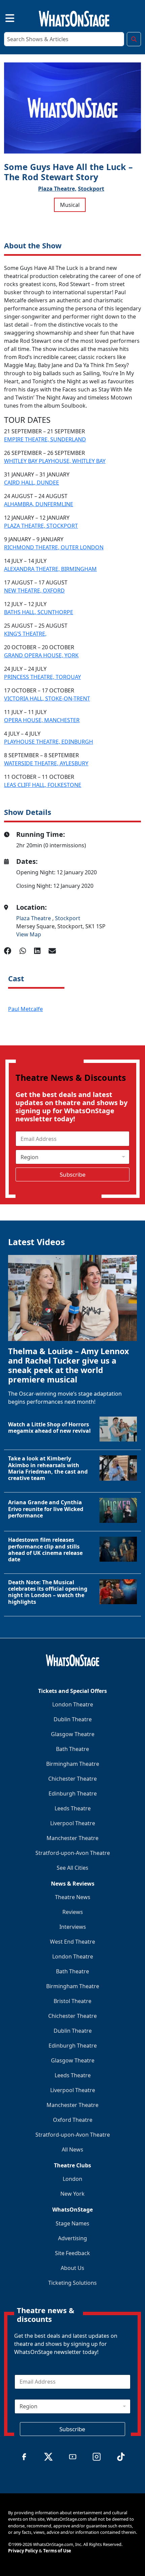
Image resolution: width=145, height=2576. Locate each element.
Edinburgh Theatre (73, 1793)
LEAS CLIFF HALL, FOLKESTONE (43, 785)
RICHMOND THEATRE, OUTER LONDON (54, 547)
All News (72, 2149)
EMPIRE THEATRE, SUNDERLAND (45, 439)
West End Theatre (72, 1942)
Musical (70, 205)
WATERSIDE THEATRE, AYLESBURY (46, 763)
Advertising (72, 2238)
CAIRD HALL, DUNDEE (32, 483)
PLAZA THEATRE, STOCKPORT (41, 526)
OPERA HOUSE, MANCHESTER (42, 720)
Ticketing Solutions (72, 2283)
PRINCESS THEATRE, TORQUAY (42, 677)
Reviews (73, 1912)
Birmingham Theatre (73, 1764)
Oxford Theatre (73, 2120)
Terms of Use (57, 2551)
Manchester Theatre (72, 1838)
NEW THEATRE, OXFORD (34, 591)
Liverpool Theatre (73, 1823)
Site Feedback (72, 2253)
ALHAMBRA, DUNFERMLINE (39, 504)
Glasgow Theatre (73, 1734)
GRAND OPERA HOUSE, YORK (41, 655)
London (72, 2179)
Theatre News (73, 1897)
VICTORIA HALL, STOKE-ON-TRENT (47, 698)
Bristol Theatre (72, 2001)
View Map (29, 934)
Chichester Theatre (72, 1779)
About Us (72, 2268)
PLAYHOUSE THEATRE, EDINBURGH (49, 742)
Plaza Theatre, (57, 189)
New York (72, 2194)
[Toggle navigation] (4, 17)
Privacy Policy (23, 2551)
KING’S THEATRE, (25, 634)
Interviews (73, 1927)
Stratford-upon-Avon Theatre (73, 1853)
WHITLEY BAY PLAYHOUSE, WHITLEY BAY (55, 461)
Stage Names (72, 2223)
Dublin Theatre (73, 1719)
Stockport (91, 189)
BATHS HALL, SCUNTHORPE (39, 612)
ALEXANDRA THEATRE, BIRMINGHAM (50, 569)
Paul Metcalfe (25, 1009)
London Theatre (73, 1704)
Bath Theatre (72, 1749)
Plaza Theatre (34, 918)
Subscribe (73, 1174)
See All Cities (72, 1868)
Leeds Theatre (73, 1808)
